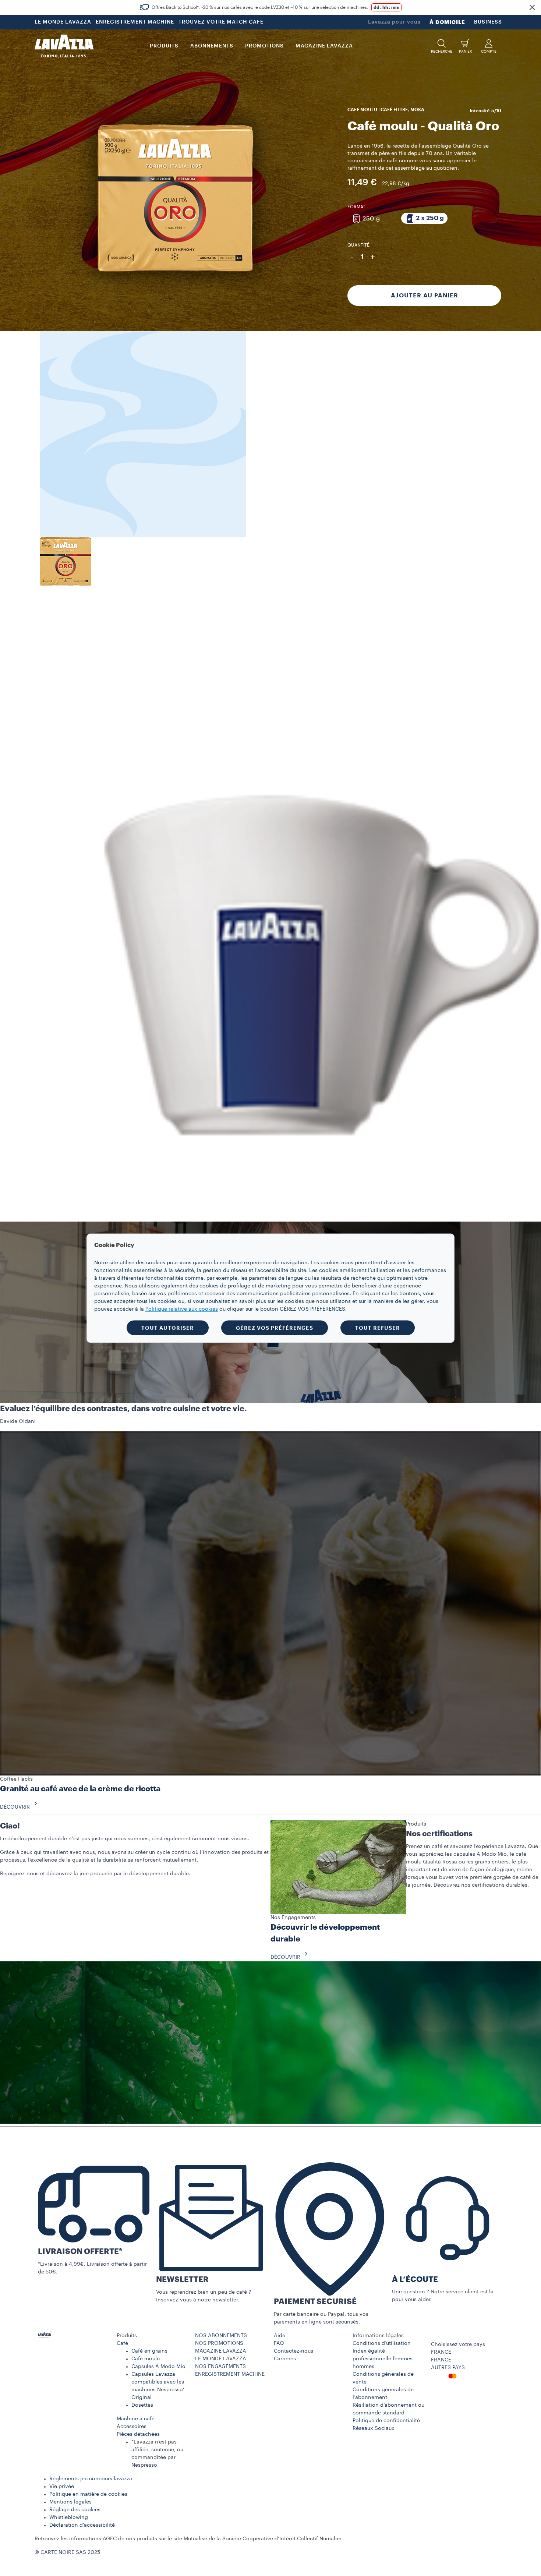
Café (122, 2343)
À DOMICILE (447, 22)
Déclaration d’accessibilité (82, 2525)
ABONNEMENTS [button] (212, 46)
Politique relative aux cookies (182, 1309)
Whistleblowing (69, 2517)
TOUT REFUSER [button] (378, 1328)
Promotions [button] (264, 46)
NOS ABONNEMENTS (221, 2336)
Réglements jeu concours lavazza (91, 2479)
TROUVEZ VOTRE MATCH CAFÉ (221, 22)
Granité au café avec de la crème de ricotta (80, 1789)
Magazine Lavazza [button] (324, 46)
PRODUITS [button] (164, 46)
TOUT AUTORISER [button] (168, 1328)
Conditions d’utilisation (382, 2343)
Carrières (285, 2359)
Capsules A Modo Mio (158, 2367)
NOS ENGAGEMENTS (220, 2367)
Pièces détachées (138, 2434)
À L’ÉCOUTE (415, 2280)
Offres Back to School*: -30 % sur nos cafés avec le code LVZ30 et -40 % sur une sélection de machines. (260, 7)
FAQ (279, 2343)
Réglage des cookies (75, 2510)
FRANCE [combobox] (441, 2352)
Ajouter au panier (425, 296)
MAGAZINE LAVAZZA (221, 2351)
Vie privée (62, 2487)
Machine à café (136, 2419)
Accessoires (132, 2427)
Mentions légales (70, 2502)
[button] (532, 7)
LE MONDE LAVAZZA (63, 22)
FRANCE (441, 2360)
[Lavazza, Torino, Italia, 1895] (64, 46)
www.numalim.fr (363, 2539)
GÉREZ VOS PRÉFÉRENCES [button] (275, 1328)
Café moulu (146, 2359)
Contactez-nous (294, 2351)
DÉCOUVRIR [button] (15, 1807)
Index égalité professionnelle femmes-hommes (383, 2359)
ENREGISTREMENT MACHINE (135, 22)
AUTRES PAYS (448, 2368)
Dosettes (142, 2405)
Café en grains (149, 2351)
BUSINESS (488, 22)
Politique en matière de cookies (88, 2494)
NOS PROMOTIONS (219, 2343)
